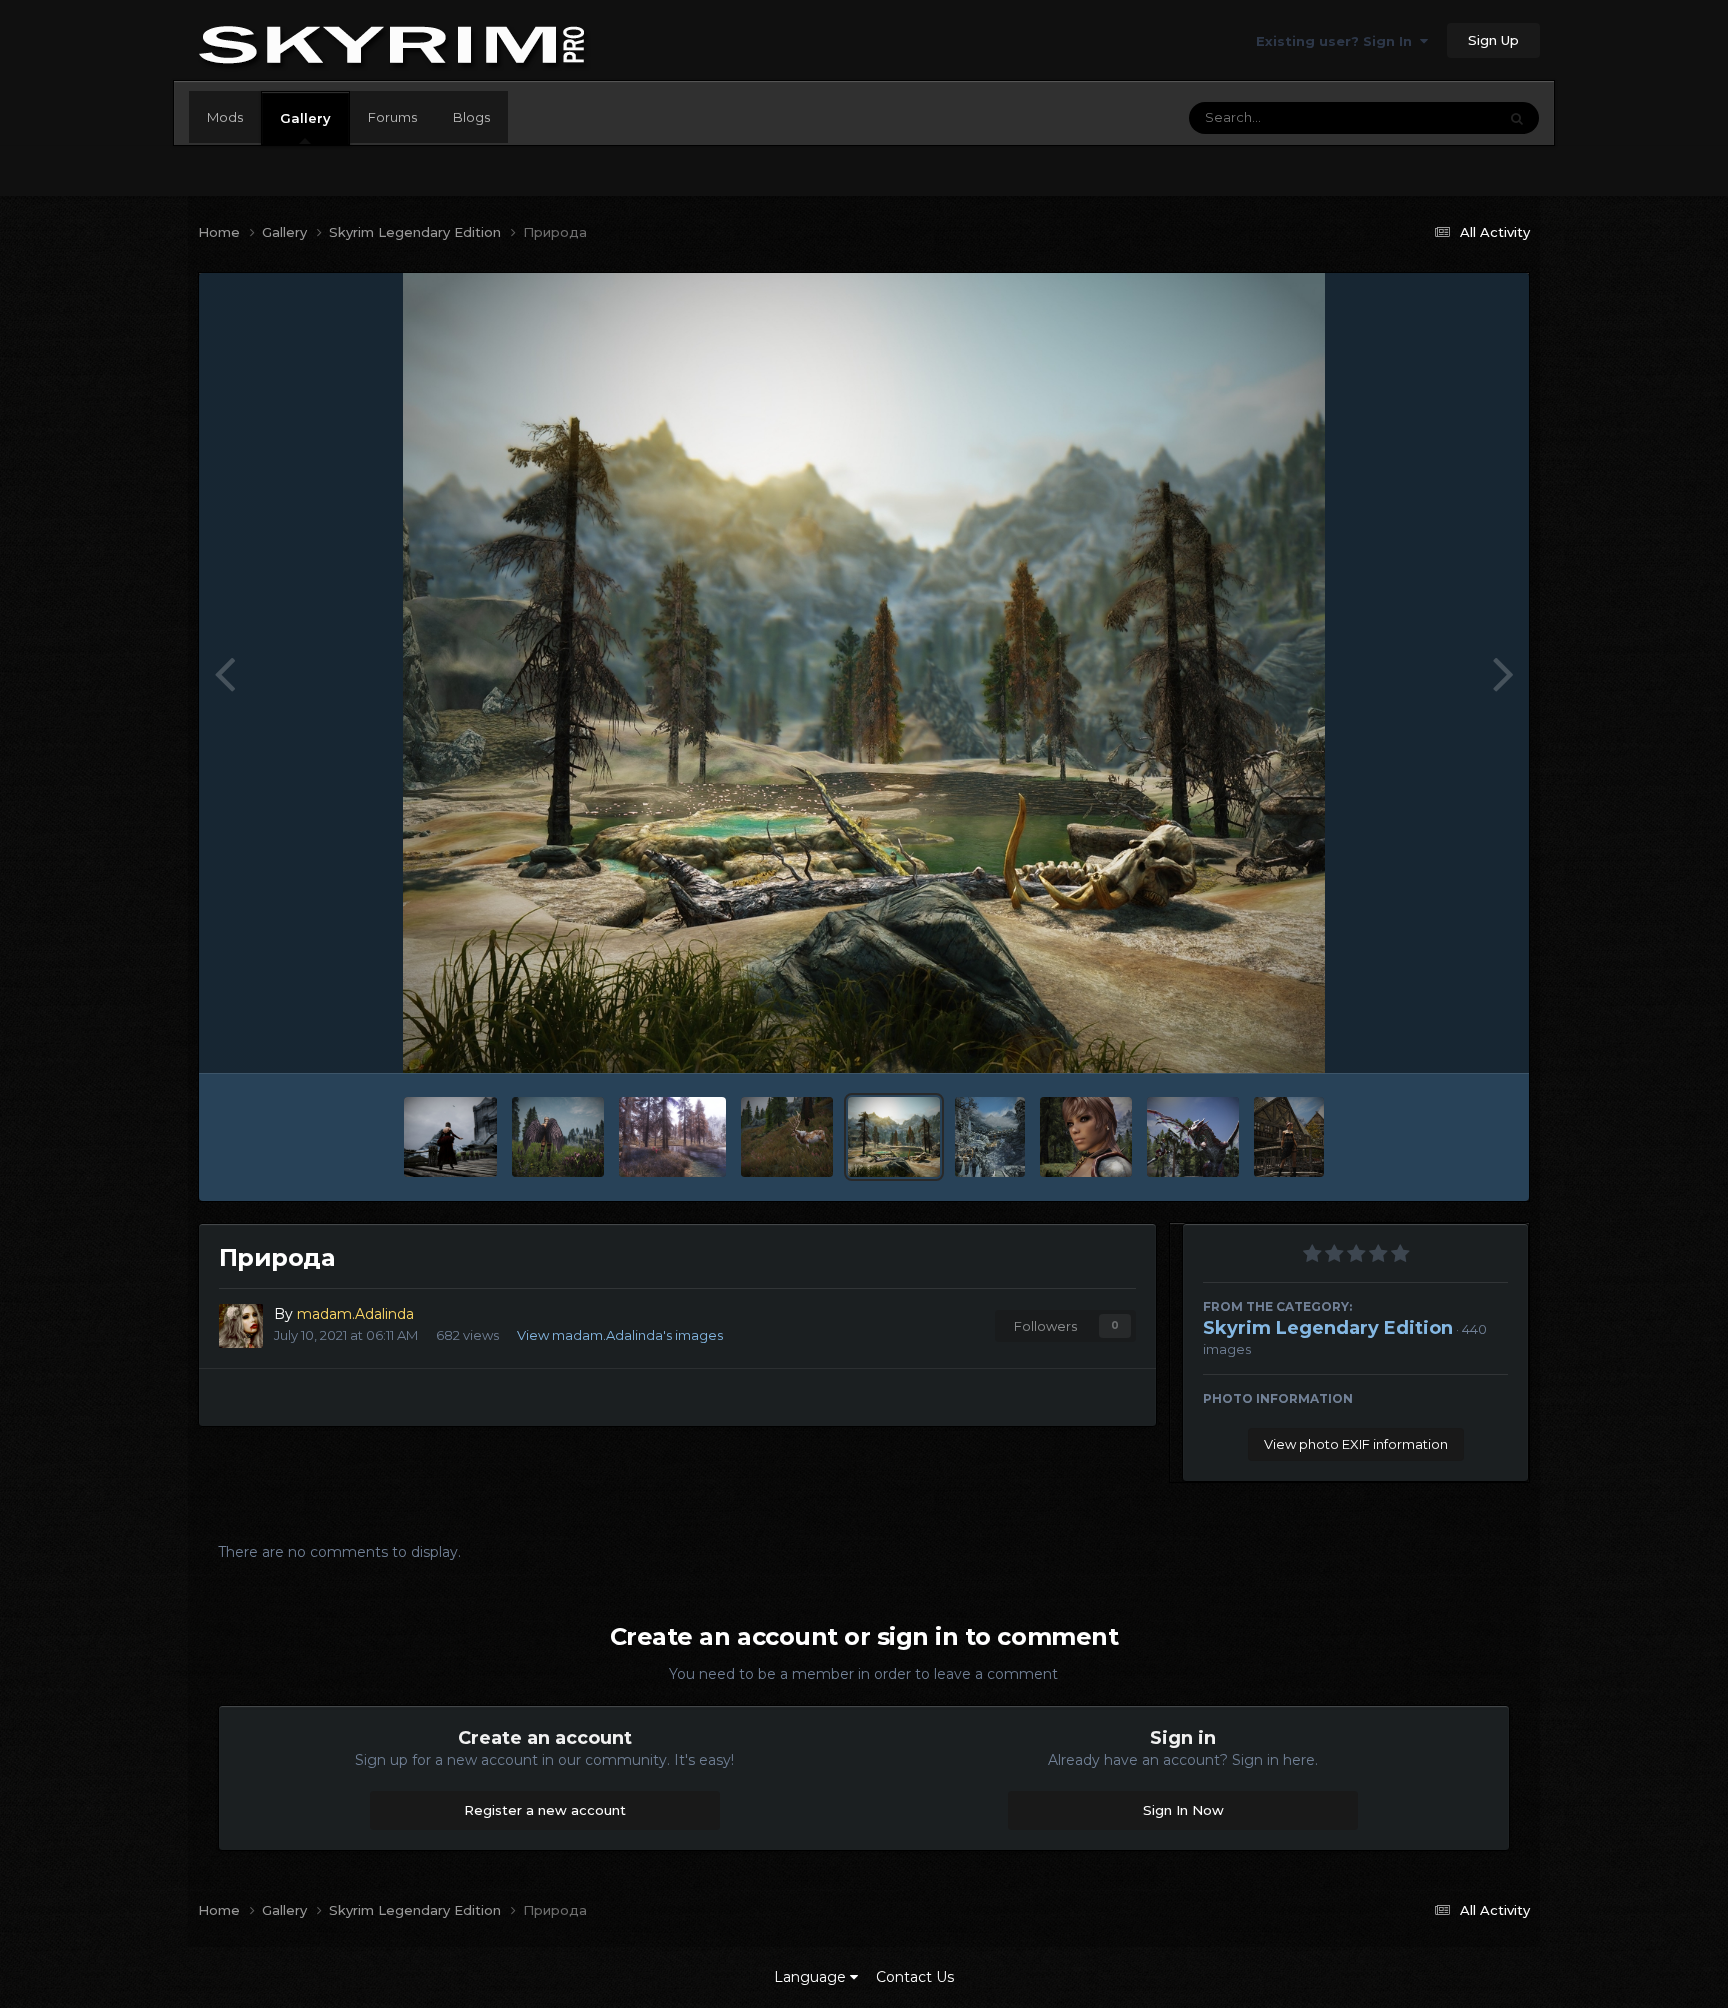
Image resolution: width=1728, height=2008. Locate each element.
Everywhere (1433, 117)
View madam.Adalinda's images (620, 1335)
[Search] (1517, 118)
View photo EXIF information (1356, 1444)
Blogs (471, 117)
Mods (225, 117)
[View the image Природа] (672, 1137)
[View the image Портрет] (1086, 1137)
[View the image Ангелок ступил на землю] (558, 1137)
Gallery (305, 118)
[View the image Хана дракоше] (1193, 1137)
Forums (392, 117)
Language (812, 1977)
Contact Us (915, 1977)
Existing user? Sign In (1338, 41)
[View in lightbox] (864, 673)
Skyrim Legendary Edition (1328, 1328)
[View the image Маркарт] (989, 1137)
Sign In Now (1183, 1810)
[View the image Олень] (787, 1137)
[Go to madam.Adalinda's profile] (241, 1326)
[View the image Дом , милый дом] (450, 1137)
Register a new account (545, 1810)
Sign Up (1493, 40)
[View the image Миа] (1288, 1137)
